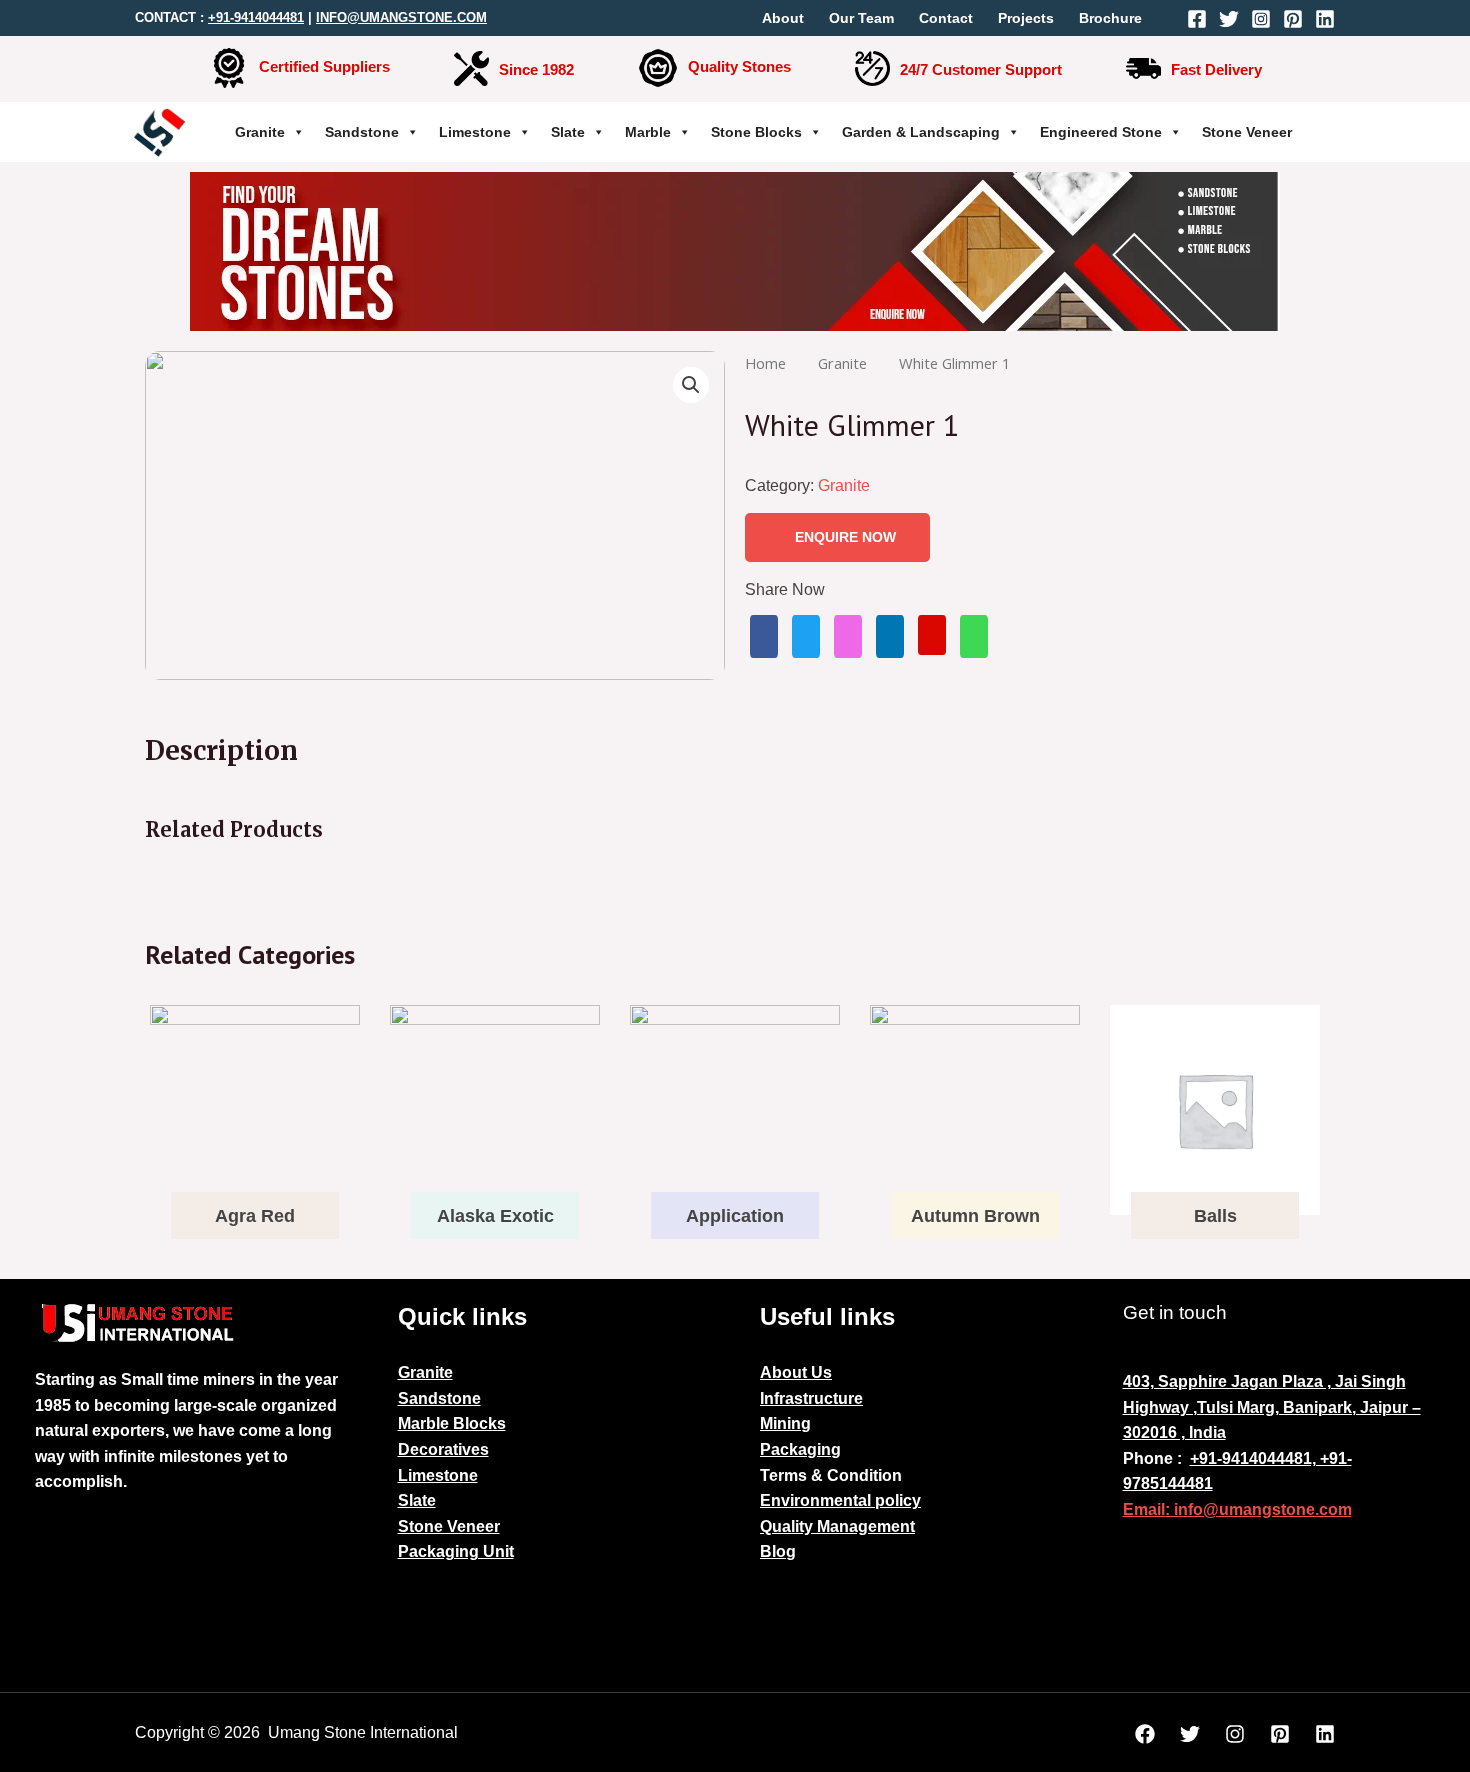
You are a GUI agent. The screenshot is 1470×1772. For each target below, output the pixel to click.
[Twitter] (1229, 19)
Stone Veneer (1247, 132)
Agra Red (255, 1216)
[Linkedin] (1325, 19)
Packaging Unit (456, 1551)
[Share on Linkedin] (890, 636)
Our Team (861, 18)
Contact (946, 18)
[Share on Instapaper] (848, 636)
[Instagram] (1261, 19)
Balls (1215, 1216)
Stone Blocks (756, 132)
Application (735, 1216)
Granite (260, 132)
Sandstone (362, 132)
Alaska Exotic (495, 1216)
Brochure (1110, 18)
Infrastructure (811, 1398)
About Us (796, 1372)
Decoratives (443, 1449)
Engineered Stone (1101, 132)
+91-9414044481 (256, 17)
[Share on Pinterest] (932, 635)
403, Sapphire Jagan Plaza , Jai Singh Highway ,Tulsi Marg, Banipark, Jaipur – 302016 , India (1272, 1407)
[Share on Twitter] (806, 636)
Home (765, 363)
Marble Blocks (452, 1423)
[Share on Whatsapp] (974, 636)
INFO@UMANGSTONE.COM (401, 17)
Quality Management (837, 1526)
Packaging (800, 1449)
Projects (1026, 18)
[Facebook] (1197, 19)
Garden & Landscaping (921, 132)
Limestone (475, 132)
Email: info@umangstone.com (1237, 1509)
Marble (648, 132)
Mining (785, 1423)
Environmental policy (840, 1500)
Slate (568, 132)
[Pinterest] (1293, 19)
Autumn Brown (975, 1216)
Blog (778, 1551)
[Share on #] (764, 636)
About (783, 18)
